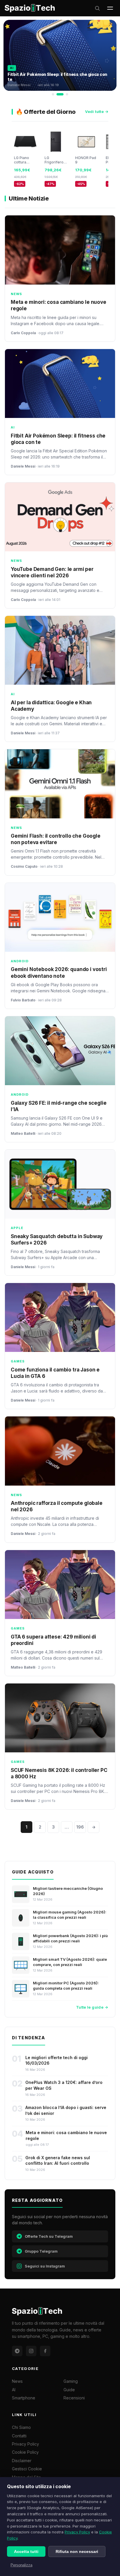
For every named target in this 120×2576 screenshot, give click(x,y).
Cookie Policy (25, 2452)
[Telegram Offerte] (17, 2351)
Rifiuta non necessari (77, 2551)
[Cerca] (97, 8)
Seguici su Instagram (45, 2266)
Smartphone (24, 2398)
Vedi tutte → (97, 111)
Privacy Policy (77, 2532)
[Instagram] (31, 2351)
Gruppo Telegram (41, 2251)
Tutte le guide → (92, 2007)
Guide (69, 2390)
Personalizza (21, 2565)
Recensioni (74, 2398)
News (17, 2381)
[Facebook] (45, 2351)
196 (80, 1827)
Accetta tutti (26, 2551)
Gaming (71, 2381)
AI (14, 2390)
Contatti (19, 2436)
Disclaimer (22, 2461)
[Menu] (110, 8)
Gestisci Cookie (27, 2469)
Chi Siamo (21, 2427)
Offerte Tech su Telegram (49, 2236)
